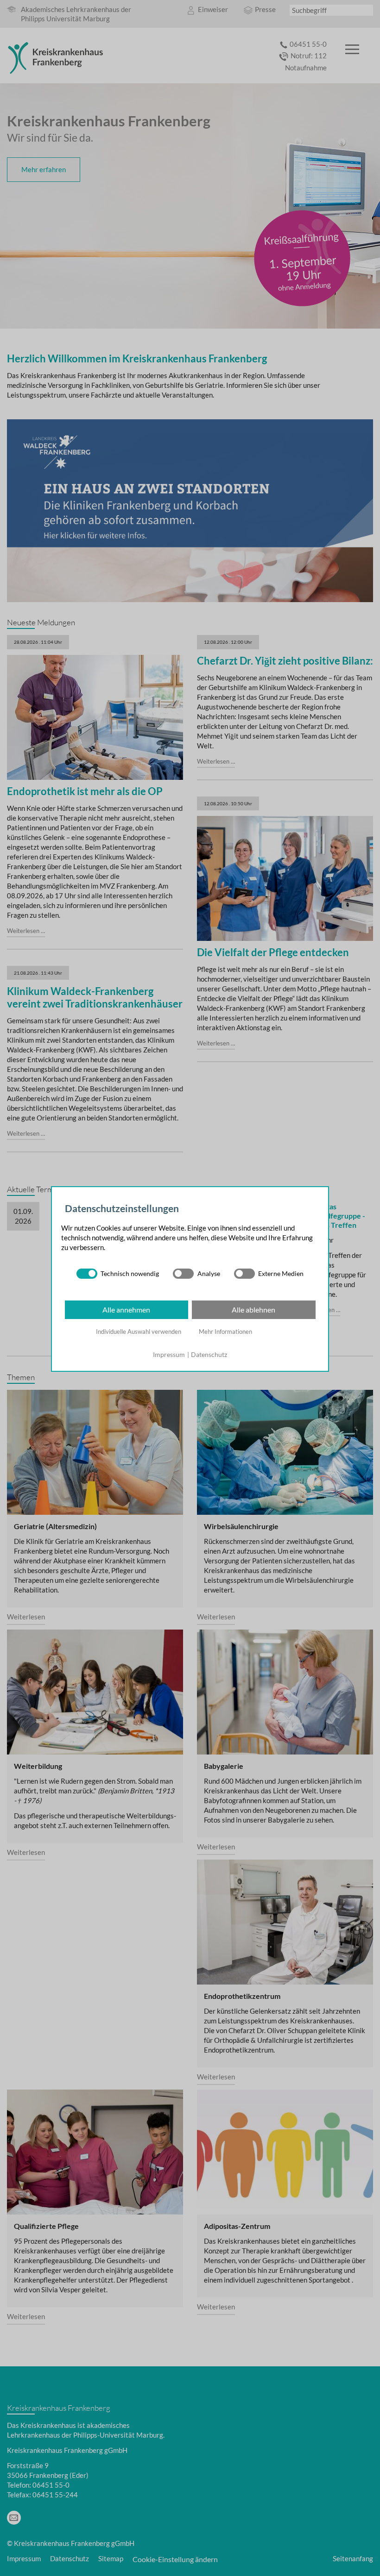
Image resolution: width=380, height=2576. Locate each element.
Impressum (169, 1354)
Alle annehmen (126, 1310)
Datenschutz (209, 1354)
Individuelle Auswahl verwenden (139, 1332)
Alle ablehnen (253, 1310)
